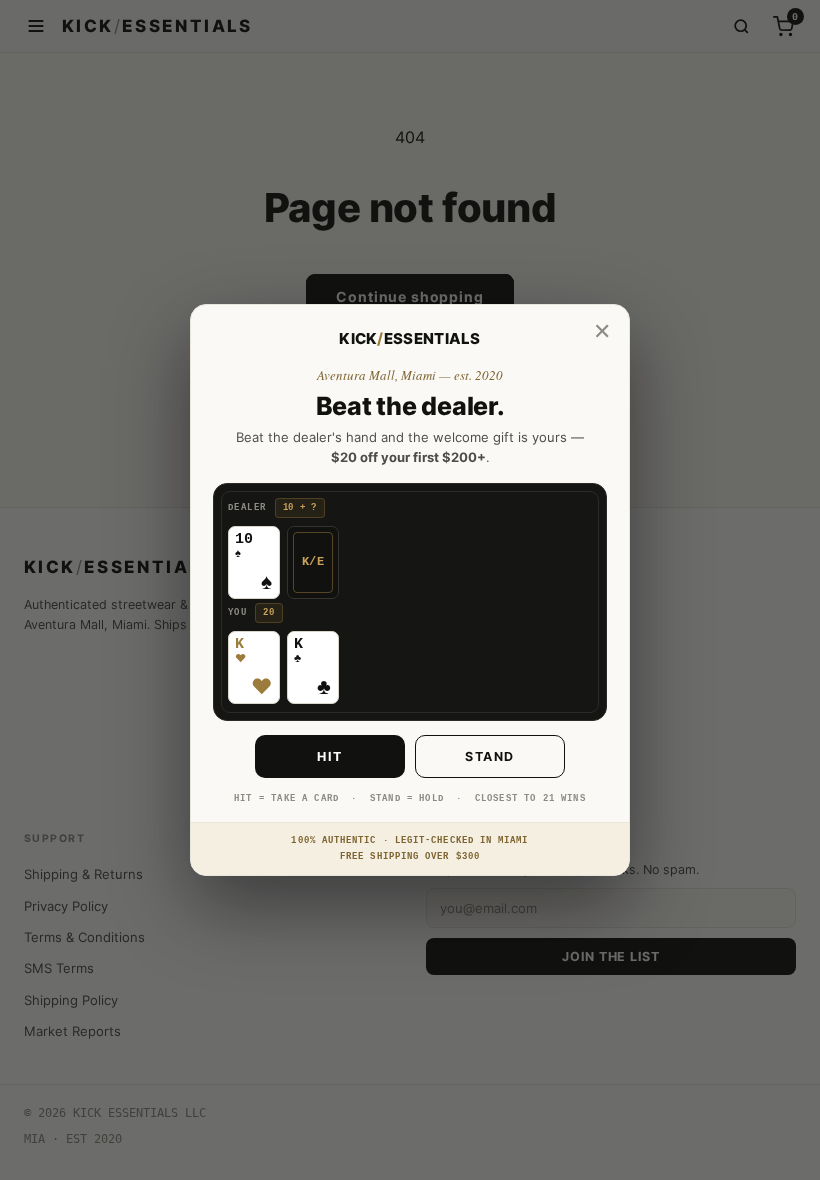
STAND (490, 756)
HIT (330, 756)
